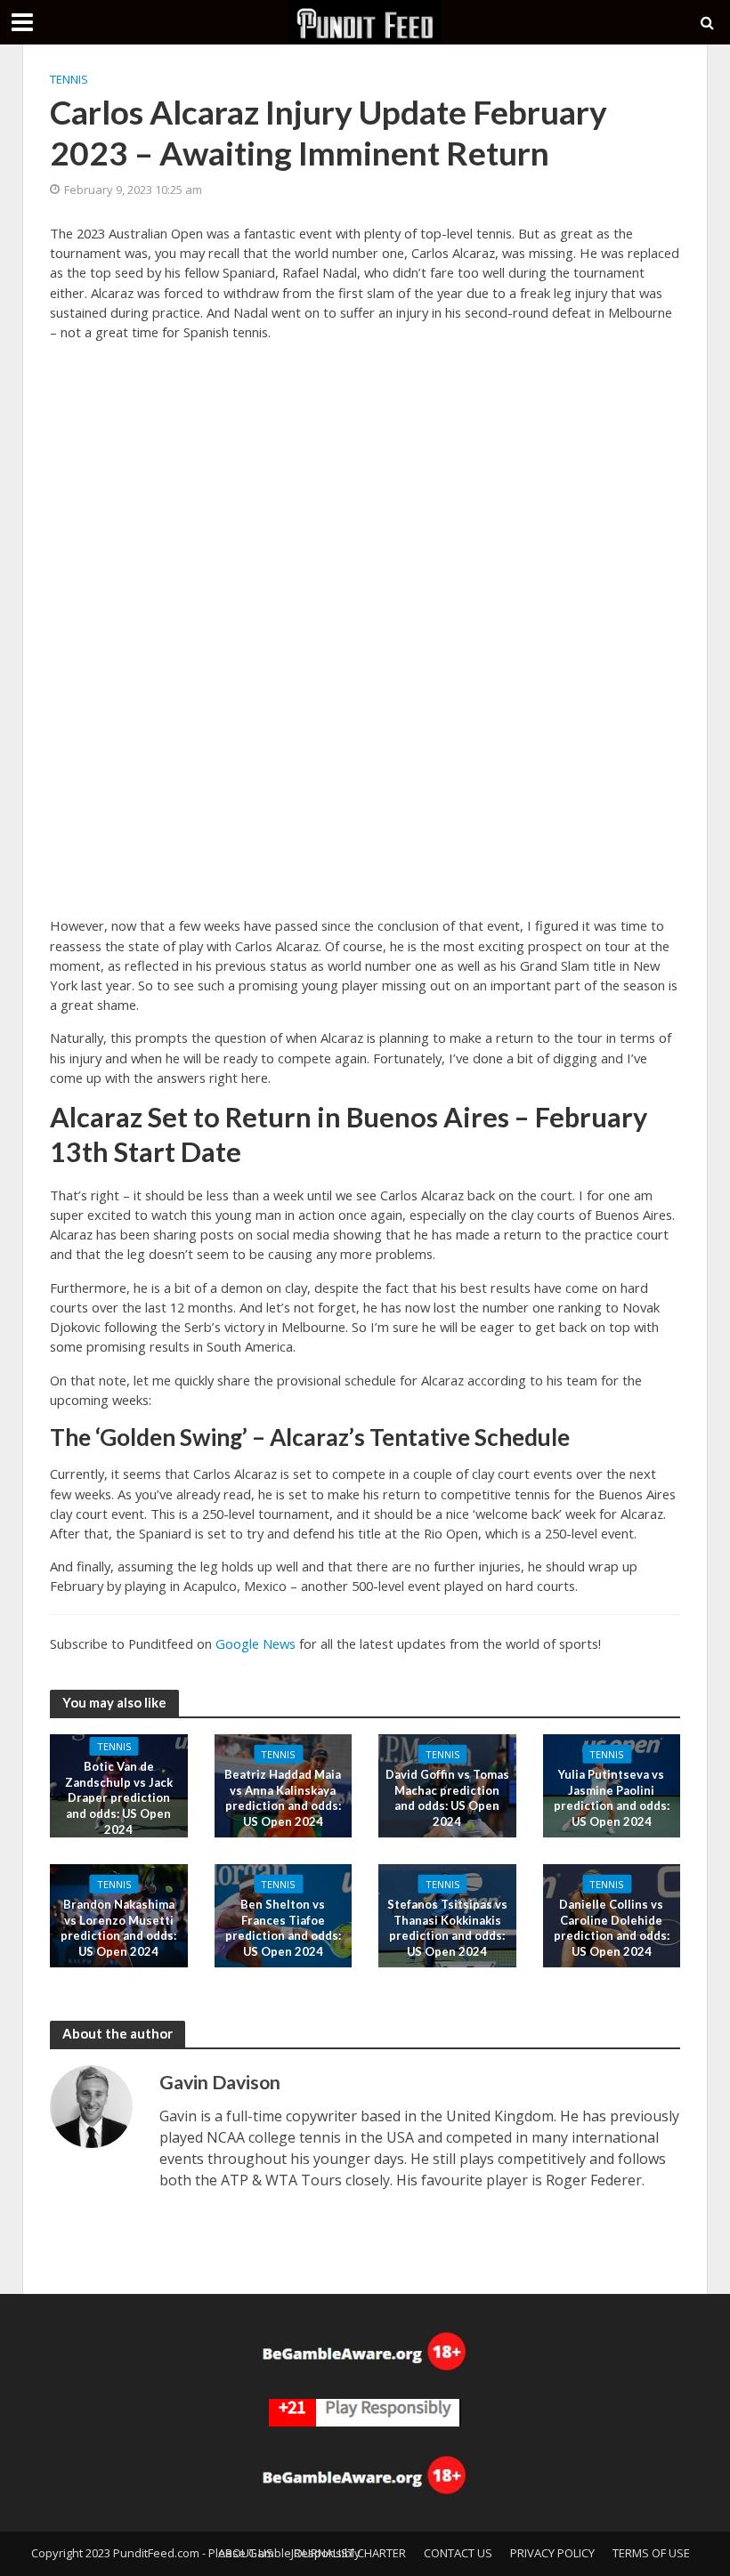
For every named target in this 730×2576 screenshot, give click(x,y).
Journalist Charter (349, 2553)
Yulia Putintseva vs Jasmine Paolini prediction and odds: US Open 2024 (612, 1798)
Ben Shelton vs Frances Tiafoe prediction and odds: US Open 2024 (283, 1928)
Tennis (69, 79)
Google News (255, 1643)
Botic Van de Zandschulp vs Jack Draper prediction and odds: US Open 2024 (119, 1798)
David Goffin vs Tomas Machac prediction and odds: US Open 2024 (447, 1798)
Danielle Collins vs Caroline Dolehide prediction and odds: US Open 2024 (612, 1928)
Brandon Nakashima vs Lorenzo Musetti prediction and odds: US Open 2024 (118, 1928)
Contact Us (458, 2553)
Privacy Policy (552, 2553)
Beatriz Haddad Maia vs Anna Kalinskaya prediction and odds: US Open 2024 (283, 1798)
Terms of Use (651, 2553)
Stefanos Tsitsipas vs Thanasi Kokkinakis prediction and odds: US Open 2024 (447, 1928)
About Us (246, 2553)
